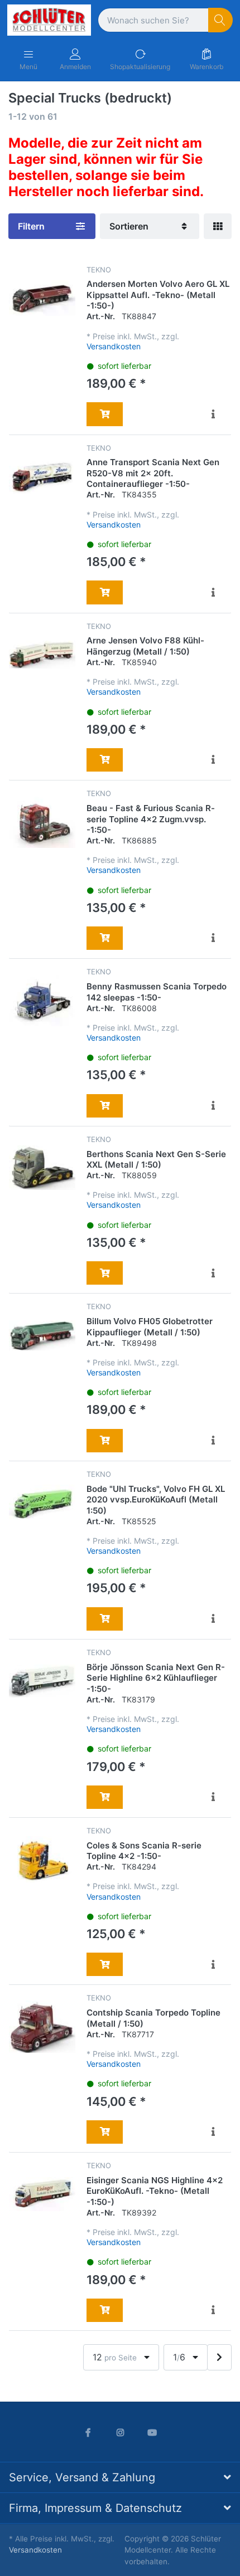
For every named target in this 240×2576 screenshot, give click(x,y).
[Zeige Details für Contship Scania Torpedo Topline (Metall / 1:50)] (42, 2026)
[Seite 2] (219, 2357)
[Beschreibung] (213, 414)
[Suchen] (221, 20)
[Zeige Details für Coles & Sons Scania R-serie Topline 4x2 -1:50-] (42, 1859)
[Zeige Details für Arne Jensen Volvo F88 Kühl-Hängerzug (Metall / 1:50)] (42, 655)
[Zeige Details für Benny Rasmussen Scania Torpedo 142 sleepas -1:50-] (42, 1000)
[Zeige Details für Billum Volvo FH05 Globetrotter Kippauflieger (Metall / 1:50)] (42, 1335)
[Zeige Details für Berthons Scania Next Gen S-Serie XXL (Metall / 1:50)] (42, 1168)
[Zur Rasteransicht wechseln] (218, 226)
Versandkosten (114, 346)
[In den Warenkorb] (105, 414)
